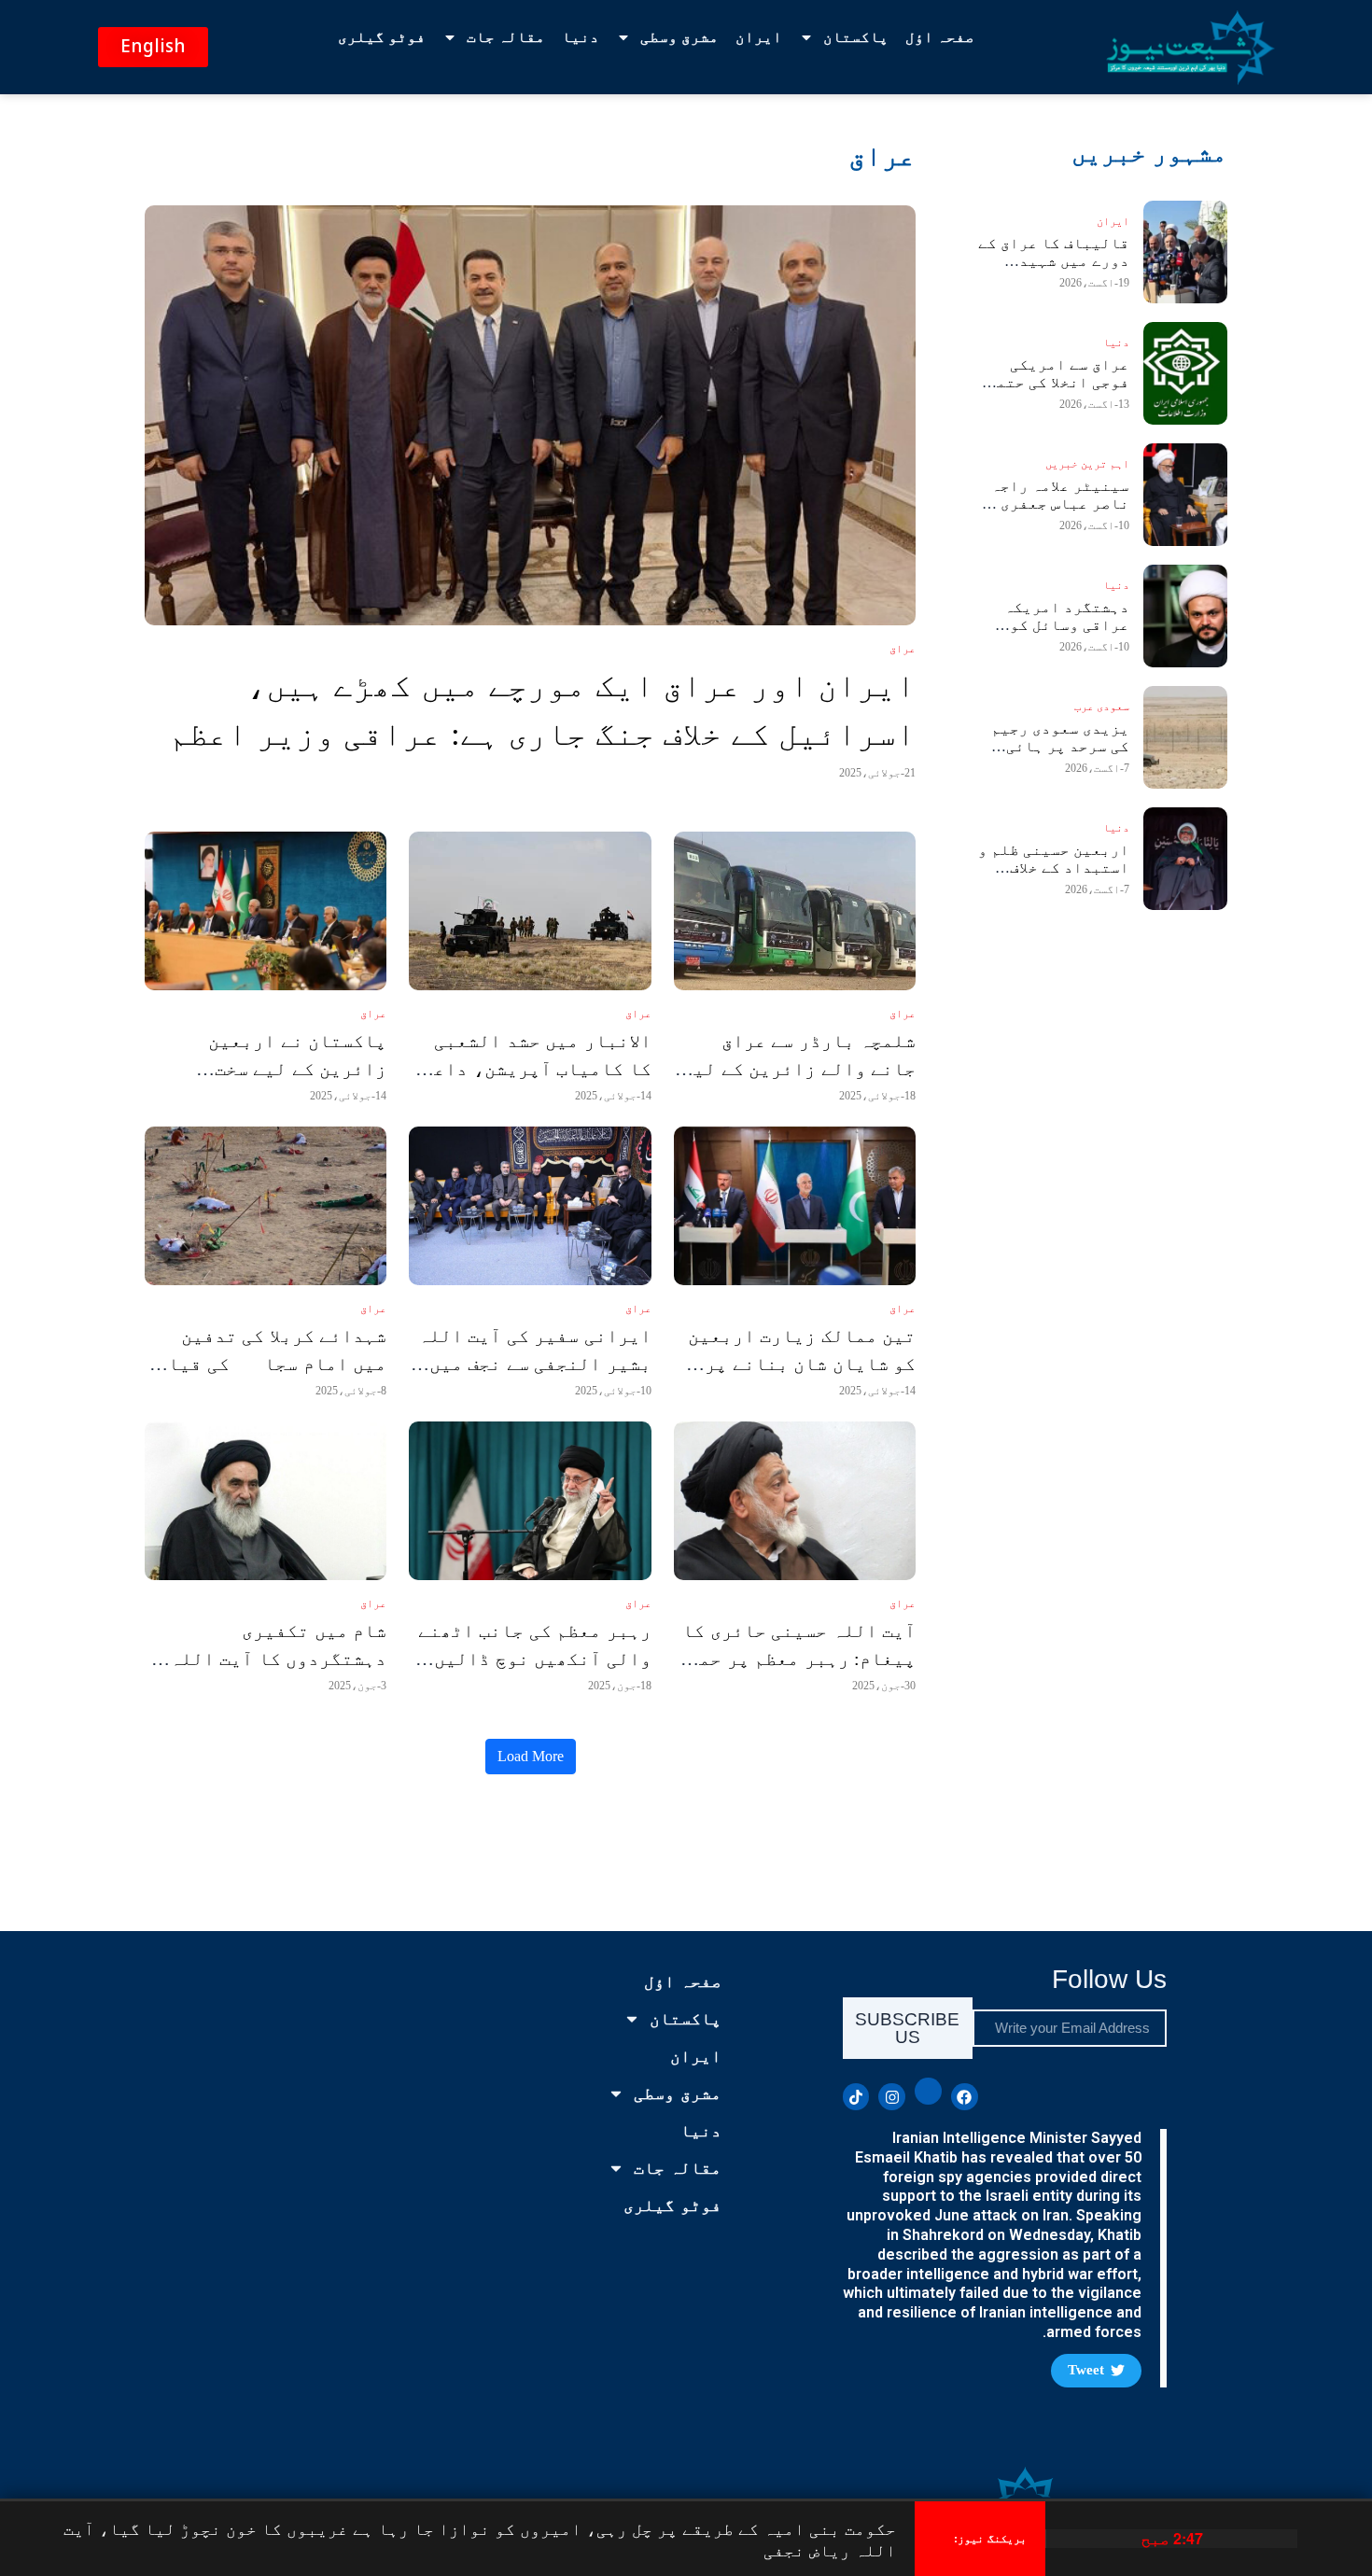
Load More (531, 1756)
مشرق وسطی (679, 37)
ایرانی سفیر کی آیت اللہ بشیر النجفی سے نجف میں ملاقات (535, 1364)
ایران (759, 37)
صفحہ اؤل (940, 37)
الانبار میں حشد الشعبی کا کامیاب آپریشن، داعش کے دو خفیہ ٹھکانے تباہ (537, 1069)
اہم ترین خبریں (1087, 464)
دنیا (581, 37)
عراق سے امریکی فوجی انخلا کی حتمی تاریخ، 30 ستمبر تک (1056, 382)
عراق (903, 649)
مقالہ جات (506, 37)
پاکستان (856, 37)
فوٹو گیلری (382, 37)
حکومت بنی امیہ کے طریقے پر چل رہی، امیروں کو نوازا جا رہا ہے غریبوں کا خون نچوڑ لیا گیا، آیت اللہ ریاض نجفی (480, 2539)
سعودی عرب (1102, 707)
